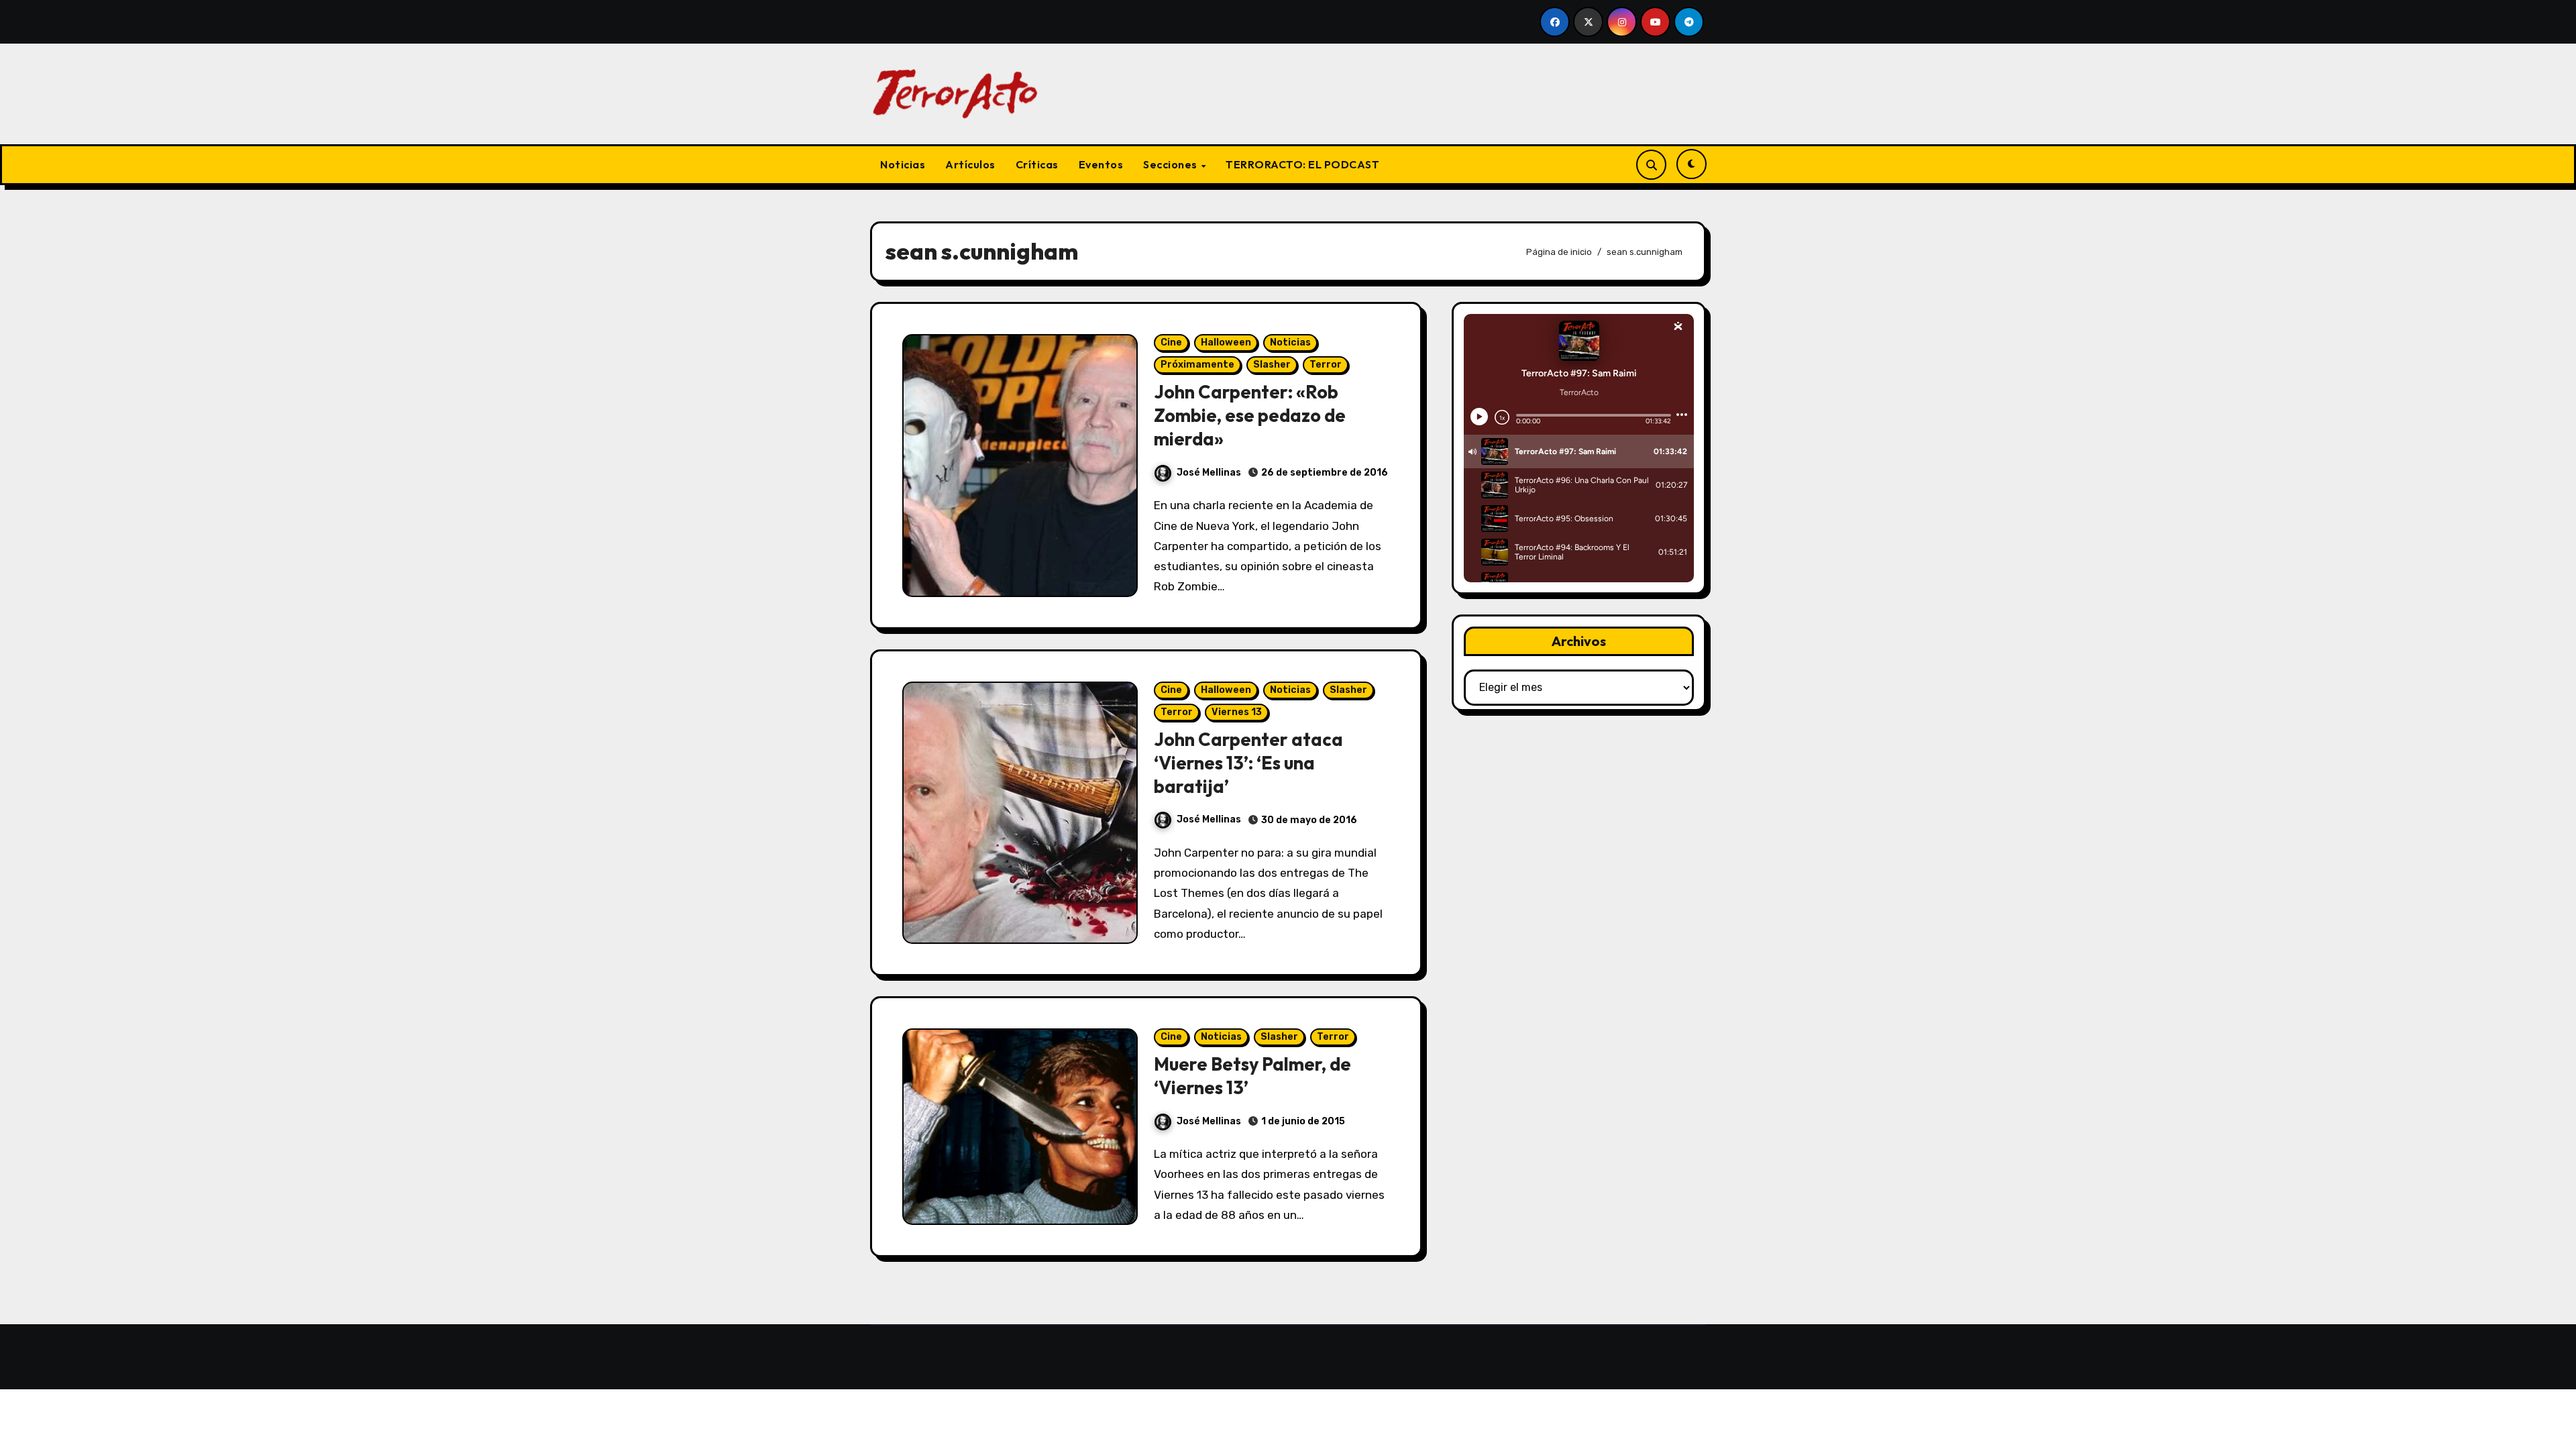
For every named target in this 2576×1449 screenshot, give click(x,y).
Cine (1171, 342)
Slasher (1272, 365)
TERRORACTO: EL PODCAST (1302, 164)
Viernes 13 (1237, 712)
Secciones (1171, 164)
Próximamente (1197, 365)
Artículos (970, 164)
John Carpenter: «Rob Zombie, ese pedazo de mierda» (1250, 415)
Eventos (1101, 164)
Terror (1326, 365)
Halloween (1226, 342)
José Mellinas (1209, 473)
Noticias (903, 164)
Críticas (1037, 164)
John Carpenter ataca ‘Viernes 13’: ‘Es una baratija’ (1248, 763)
